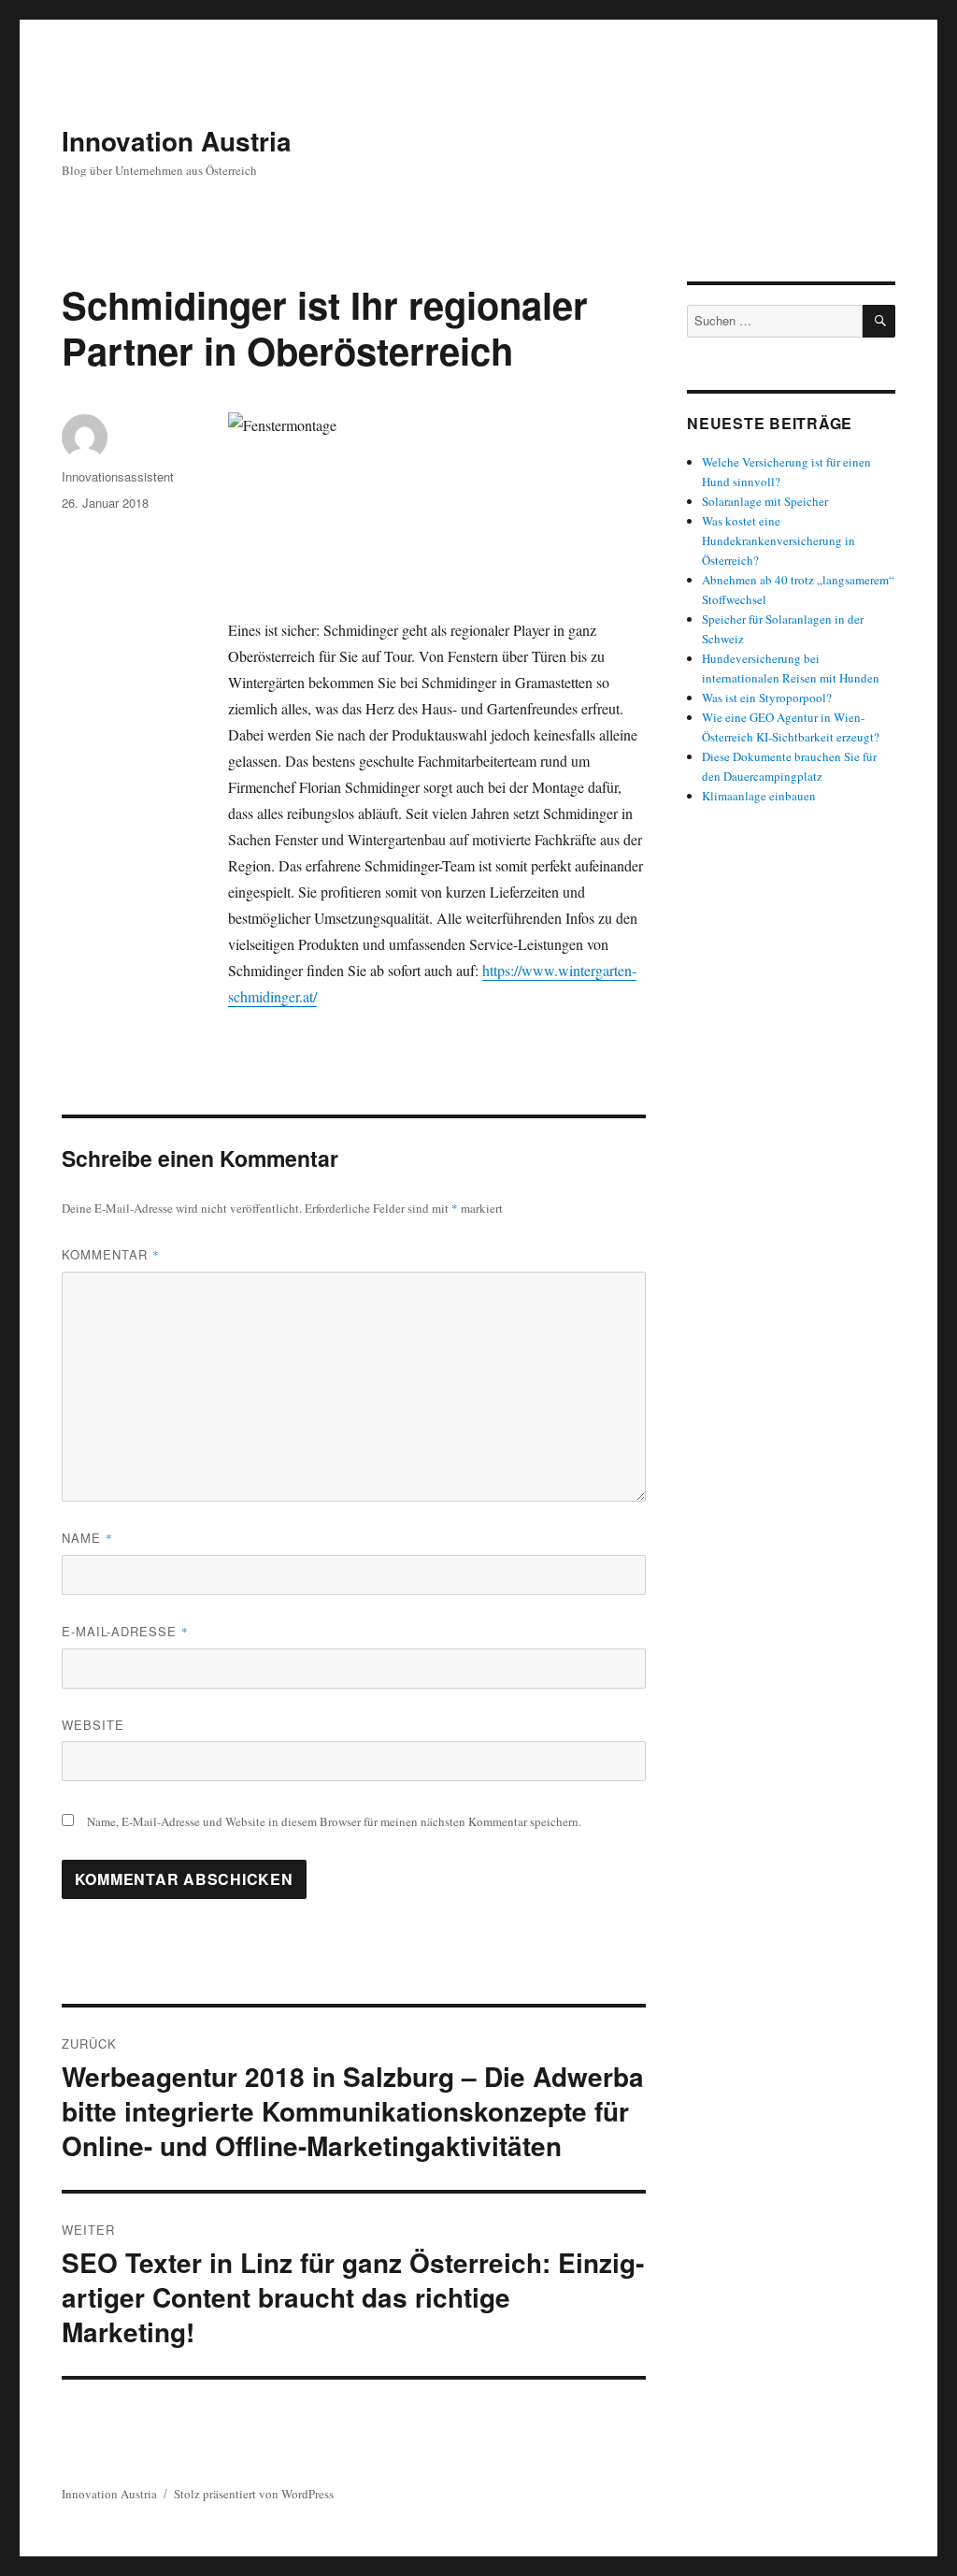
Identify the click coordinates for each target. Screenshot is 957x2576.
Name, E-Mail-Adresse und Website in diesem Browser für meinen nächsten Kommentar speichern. (334, 1821)
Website (93, 1725)
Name (87, 1538)
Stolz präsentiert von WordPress (254, 2494)
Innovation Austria (177, 141)
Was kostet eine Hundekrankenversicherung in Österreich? (778, 540)
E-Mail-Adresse (125, 1631)
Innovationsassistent (118, 476)
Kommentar (111, 1254)
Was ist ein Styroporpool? (767, 698)
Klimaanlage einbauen (759, 796)
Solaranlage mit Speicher (765, 501)
